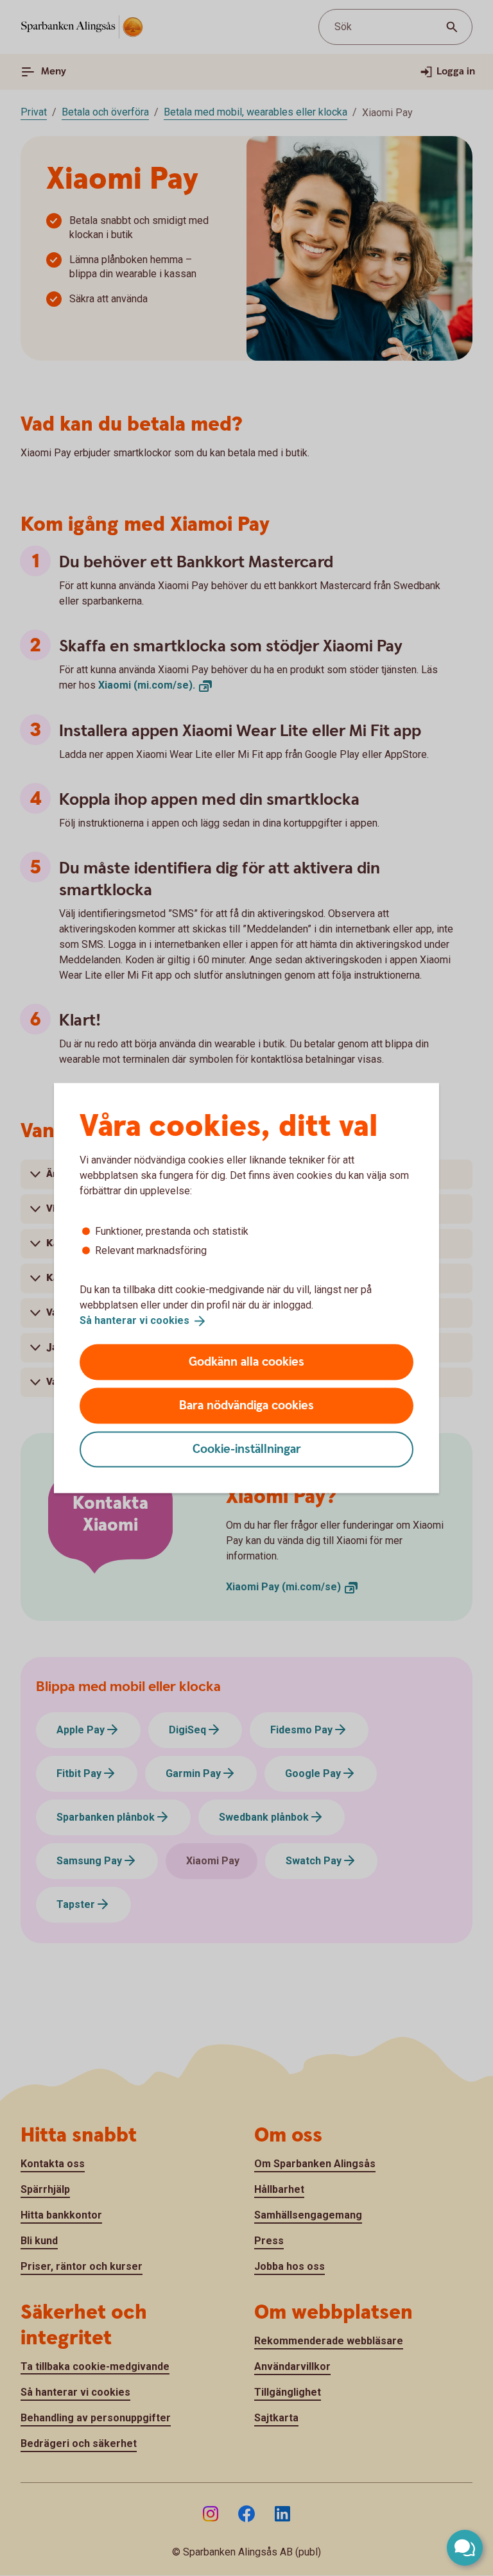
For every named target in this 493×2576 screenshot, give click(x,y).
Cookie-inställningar (247, 1449)
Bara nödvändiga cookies (246, 1405)
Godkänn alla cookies (246, 1361)
